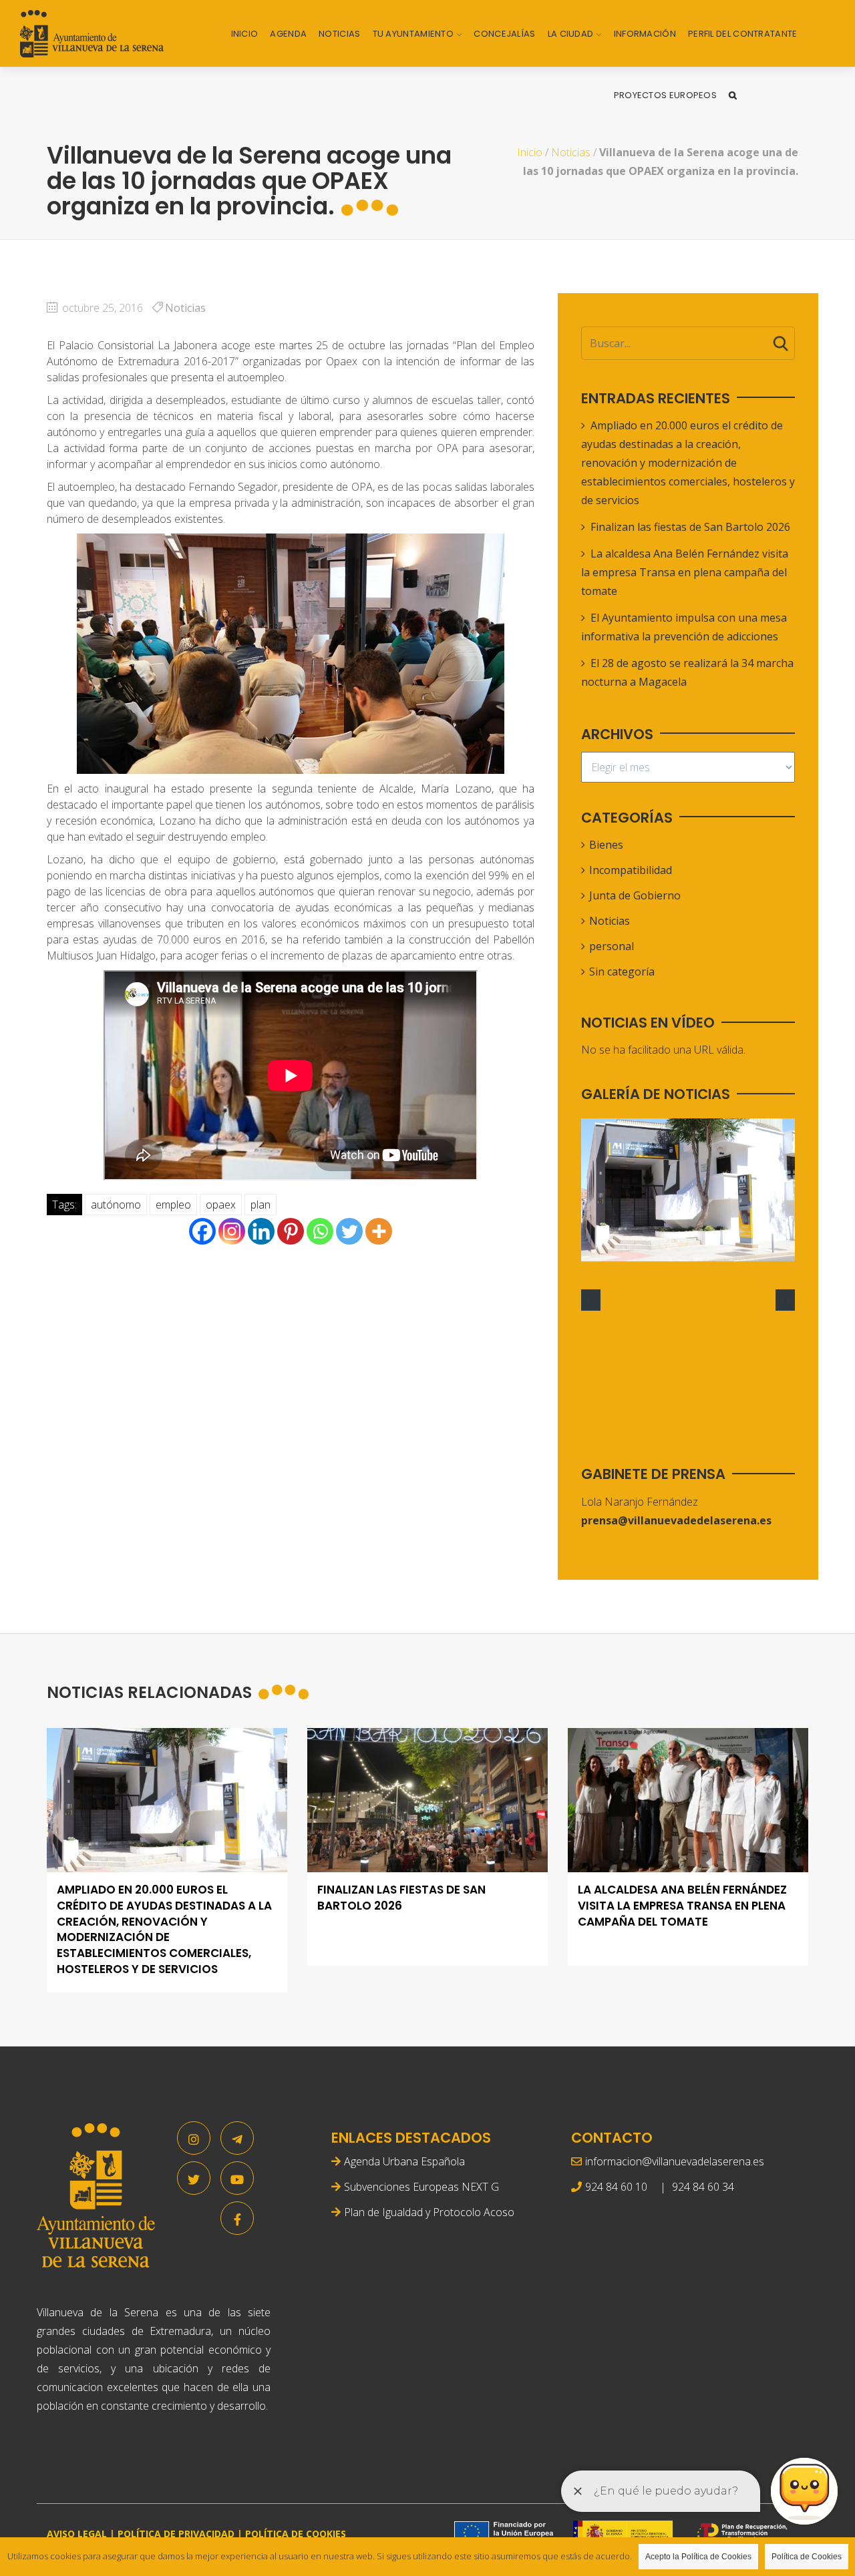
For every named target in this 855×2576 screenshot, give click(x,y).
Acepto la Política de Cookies (698, 2557)
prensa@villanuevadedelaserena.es (676, 1520)
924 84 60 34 (703, 2187)
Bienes (606, 845)
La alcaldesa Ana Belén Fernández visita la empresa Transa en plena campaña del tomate (685, 572)
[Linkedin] (261, 1231)
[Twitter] (349, 1231)
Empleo (173, 1205)
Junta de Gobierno (635, 895)
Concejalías (504, 34)
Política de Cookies (807, 2557)
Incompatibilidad (631, 870)
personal (612, 946)
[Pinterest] (291, 1231)
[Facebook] (202, 1231)
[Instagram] (232, 1231)
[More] (379, 1231)
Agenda (288, 34)
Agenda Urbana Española (404, 2161)
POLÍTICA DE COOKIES (296, 2534)
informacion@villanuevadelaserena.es (675, 2161)
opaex (221, 1205)
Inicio (245, 34)
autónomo (116, 1205)
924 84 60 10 (616, 2187)
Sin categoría (622, 972)
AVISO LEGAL (77, 2534)
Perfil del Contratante (743, 34)
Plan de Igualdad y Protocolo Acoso (429, 2212)
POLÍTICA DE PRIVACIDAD (176, 2534)
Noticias (339, 34)
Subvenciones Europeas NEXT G (421, 2187)
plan (261, 1205)
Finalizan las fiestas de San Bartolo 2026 (690, 527)
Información (645, 34)
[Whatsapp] (320, 1231)
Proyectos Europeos (665, 95)
